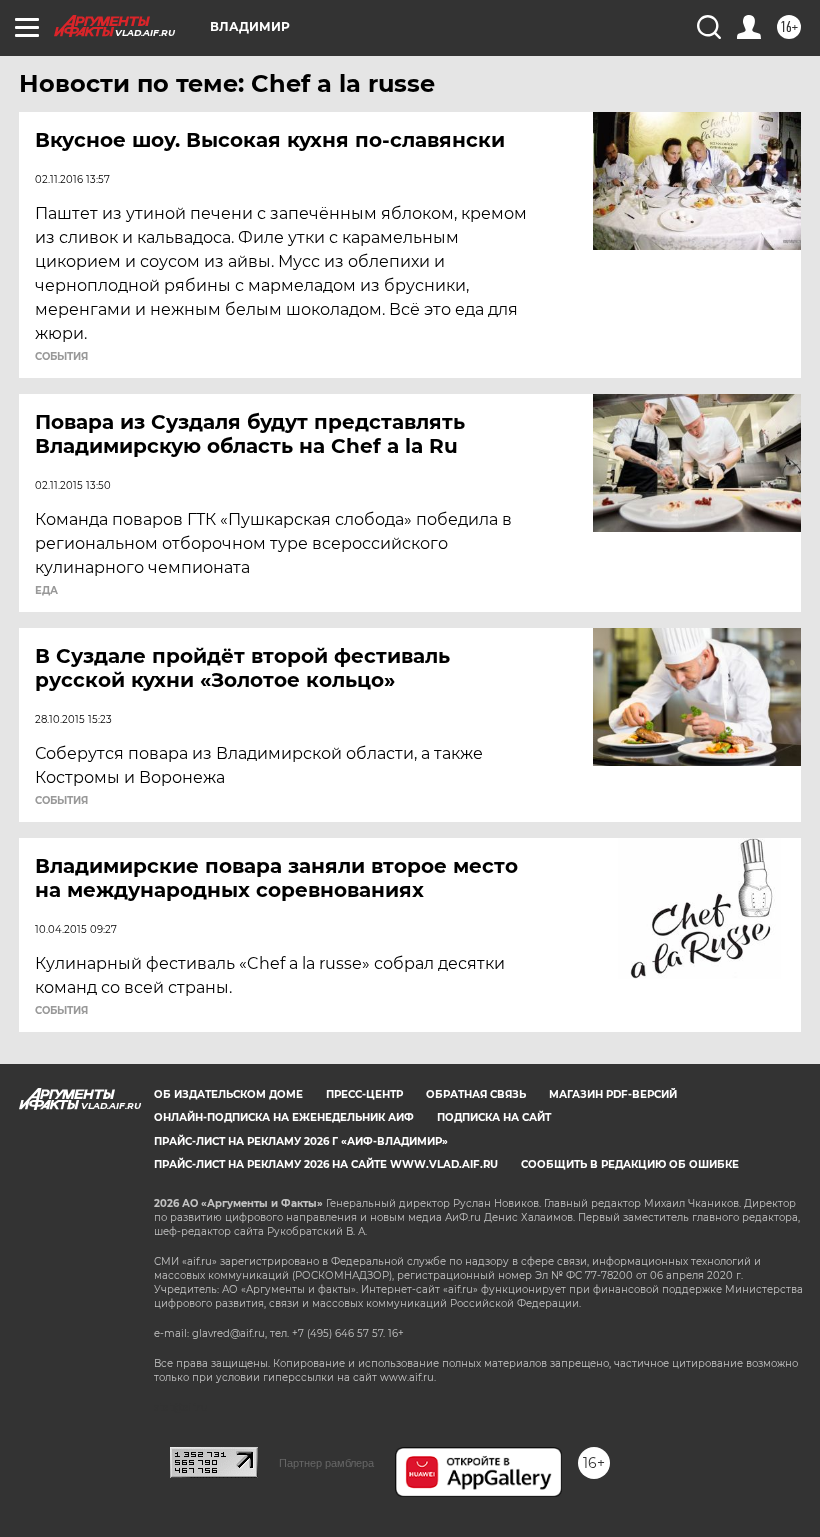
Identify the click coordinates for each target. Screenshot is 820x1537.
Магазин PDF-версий (613, 1094)
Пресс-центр (364, 1094)
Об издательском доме (228, 1094)
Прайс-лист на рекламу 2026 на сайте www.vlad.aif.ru (326, 1164)
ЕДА (46, 591)
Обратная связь (476, 1094)
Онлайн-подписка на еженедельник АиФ (284, 1117)
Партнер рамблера (326, 1463)
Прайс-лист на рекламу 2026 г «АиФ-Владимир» (301, 1141)
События (61, 357)
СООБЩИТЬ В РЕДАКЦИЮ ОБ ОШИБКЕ (630, 1164)
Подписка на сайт (494, 1117)
